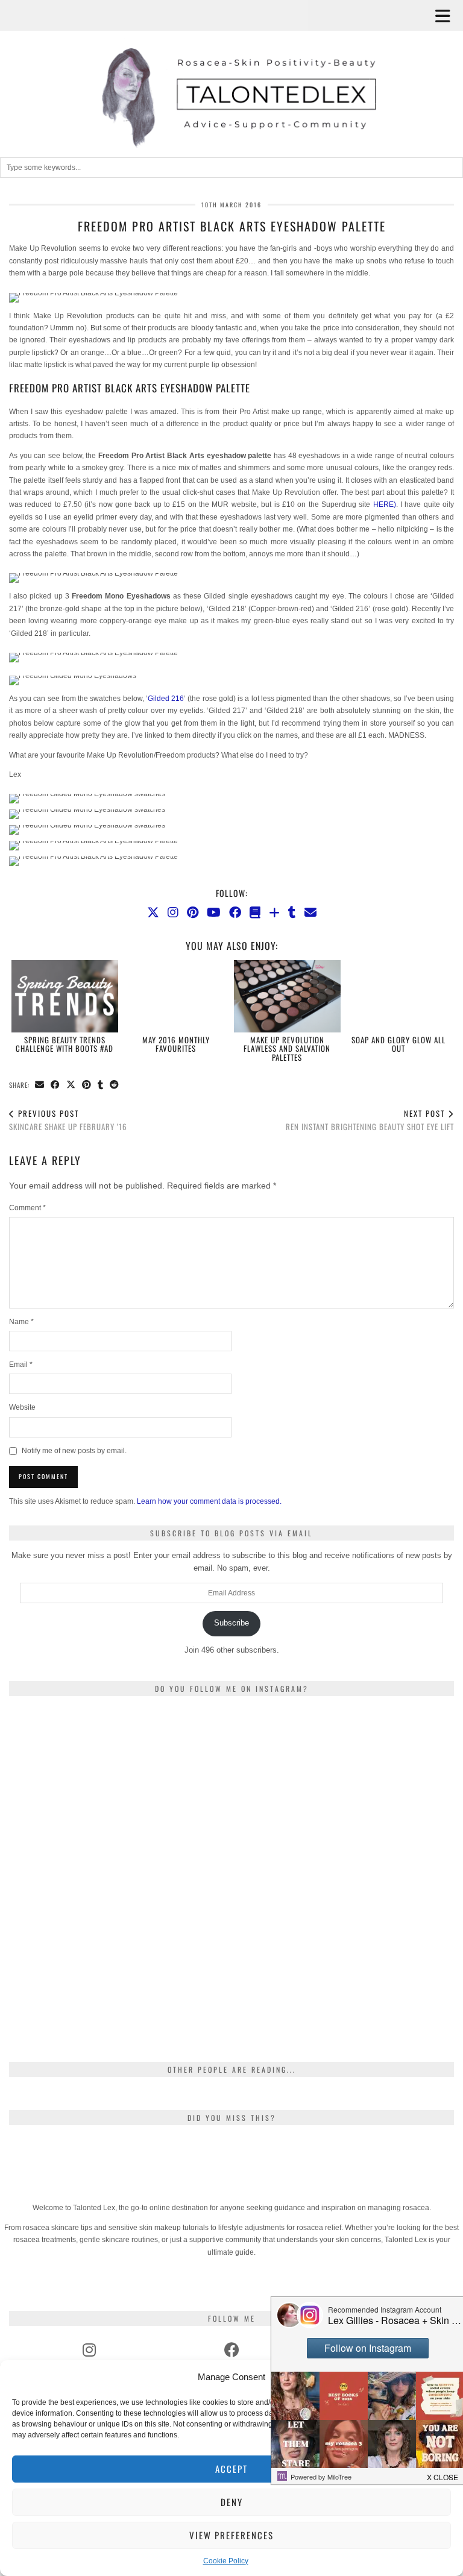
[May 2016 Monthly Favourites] (176, 996)
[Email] (310, 913)
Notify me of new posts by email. (74, 1451)
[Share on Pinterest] (87, 1085)
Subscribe (231, 1623)
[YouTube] (214, 913)
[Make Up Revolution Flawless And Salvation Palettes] (287, 996)
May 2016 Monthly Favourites (176, 1044)
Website (22, 1407)
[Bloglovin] (274, 913)
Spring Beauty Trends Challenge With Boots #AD (65, 1044)
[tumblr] (292, 913)
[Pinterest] (193, 913)
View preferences (231, 2535)
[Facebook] (235, 913)
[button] (447, 15)
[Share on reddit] (115, 1085)
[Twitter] (153, 913)
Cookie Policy (226, 2561)
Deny (232, 2502)
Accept (231, 2469)
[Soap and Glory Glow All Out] (398, 996)
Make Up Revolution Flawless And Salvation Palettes (287, 1048)
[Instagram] (173, 913)
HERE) (385, 504)
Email (21, 1365)
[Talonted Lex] (231, 76)
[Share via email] (40, 1085)
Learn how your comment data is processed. (209, 1501)
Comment (27, 1208)
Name (21, 1322)
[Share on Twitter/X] (71, 1085)
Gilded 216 (166, 699)
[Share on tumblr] (101, 1085)
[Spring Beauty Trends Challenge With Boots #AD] (65, 996)
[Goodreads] (255, 913)
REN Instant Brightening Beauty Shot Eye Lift (370, 1120)
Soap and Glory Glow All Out (398, 1044)
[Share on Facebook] (55, 1085)
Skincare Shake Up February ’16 (68, 1120)
